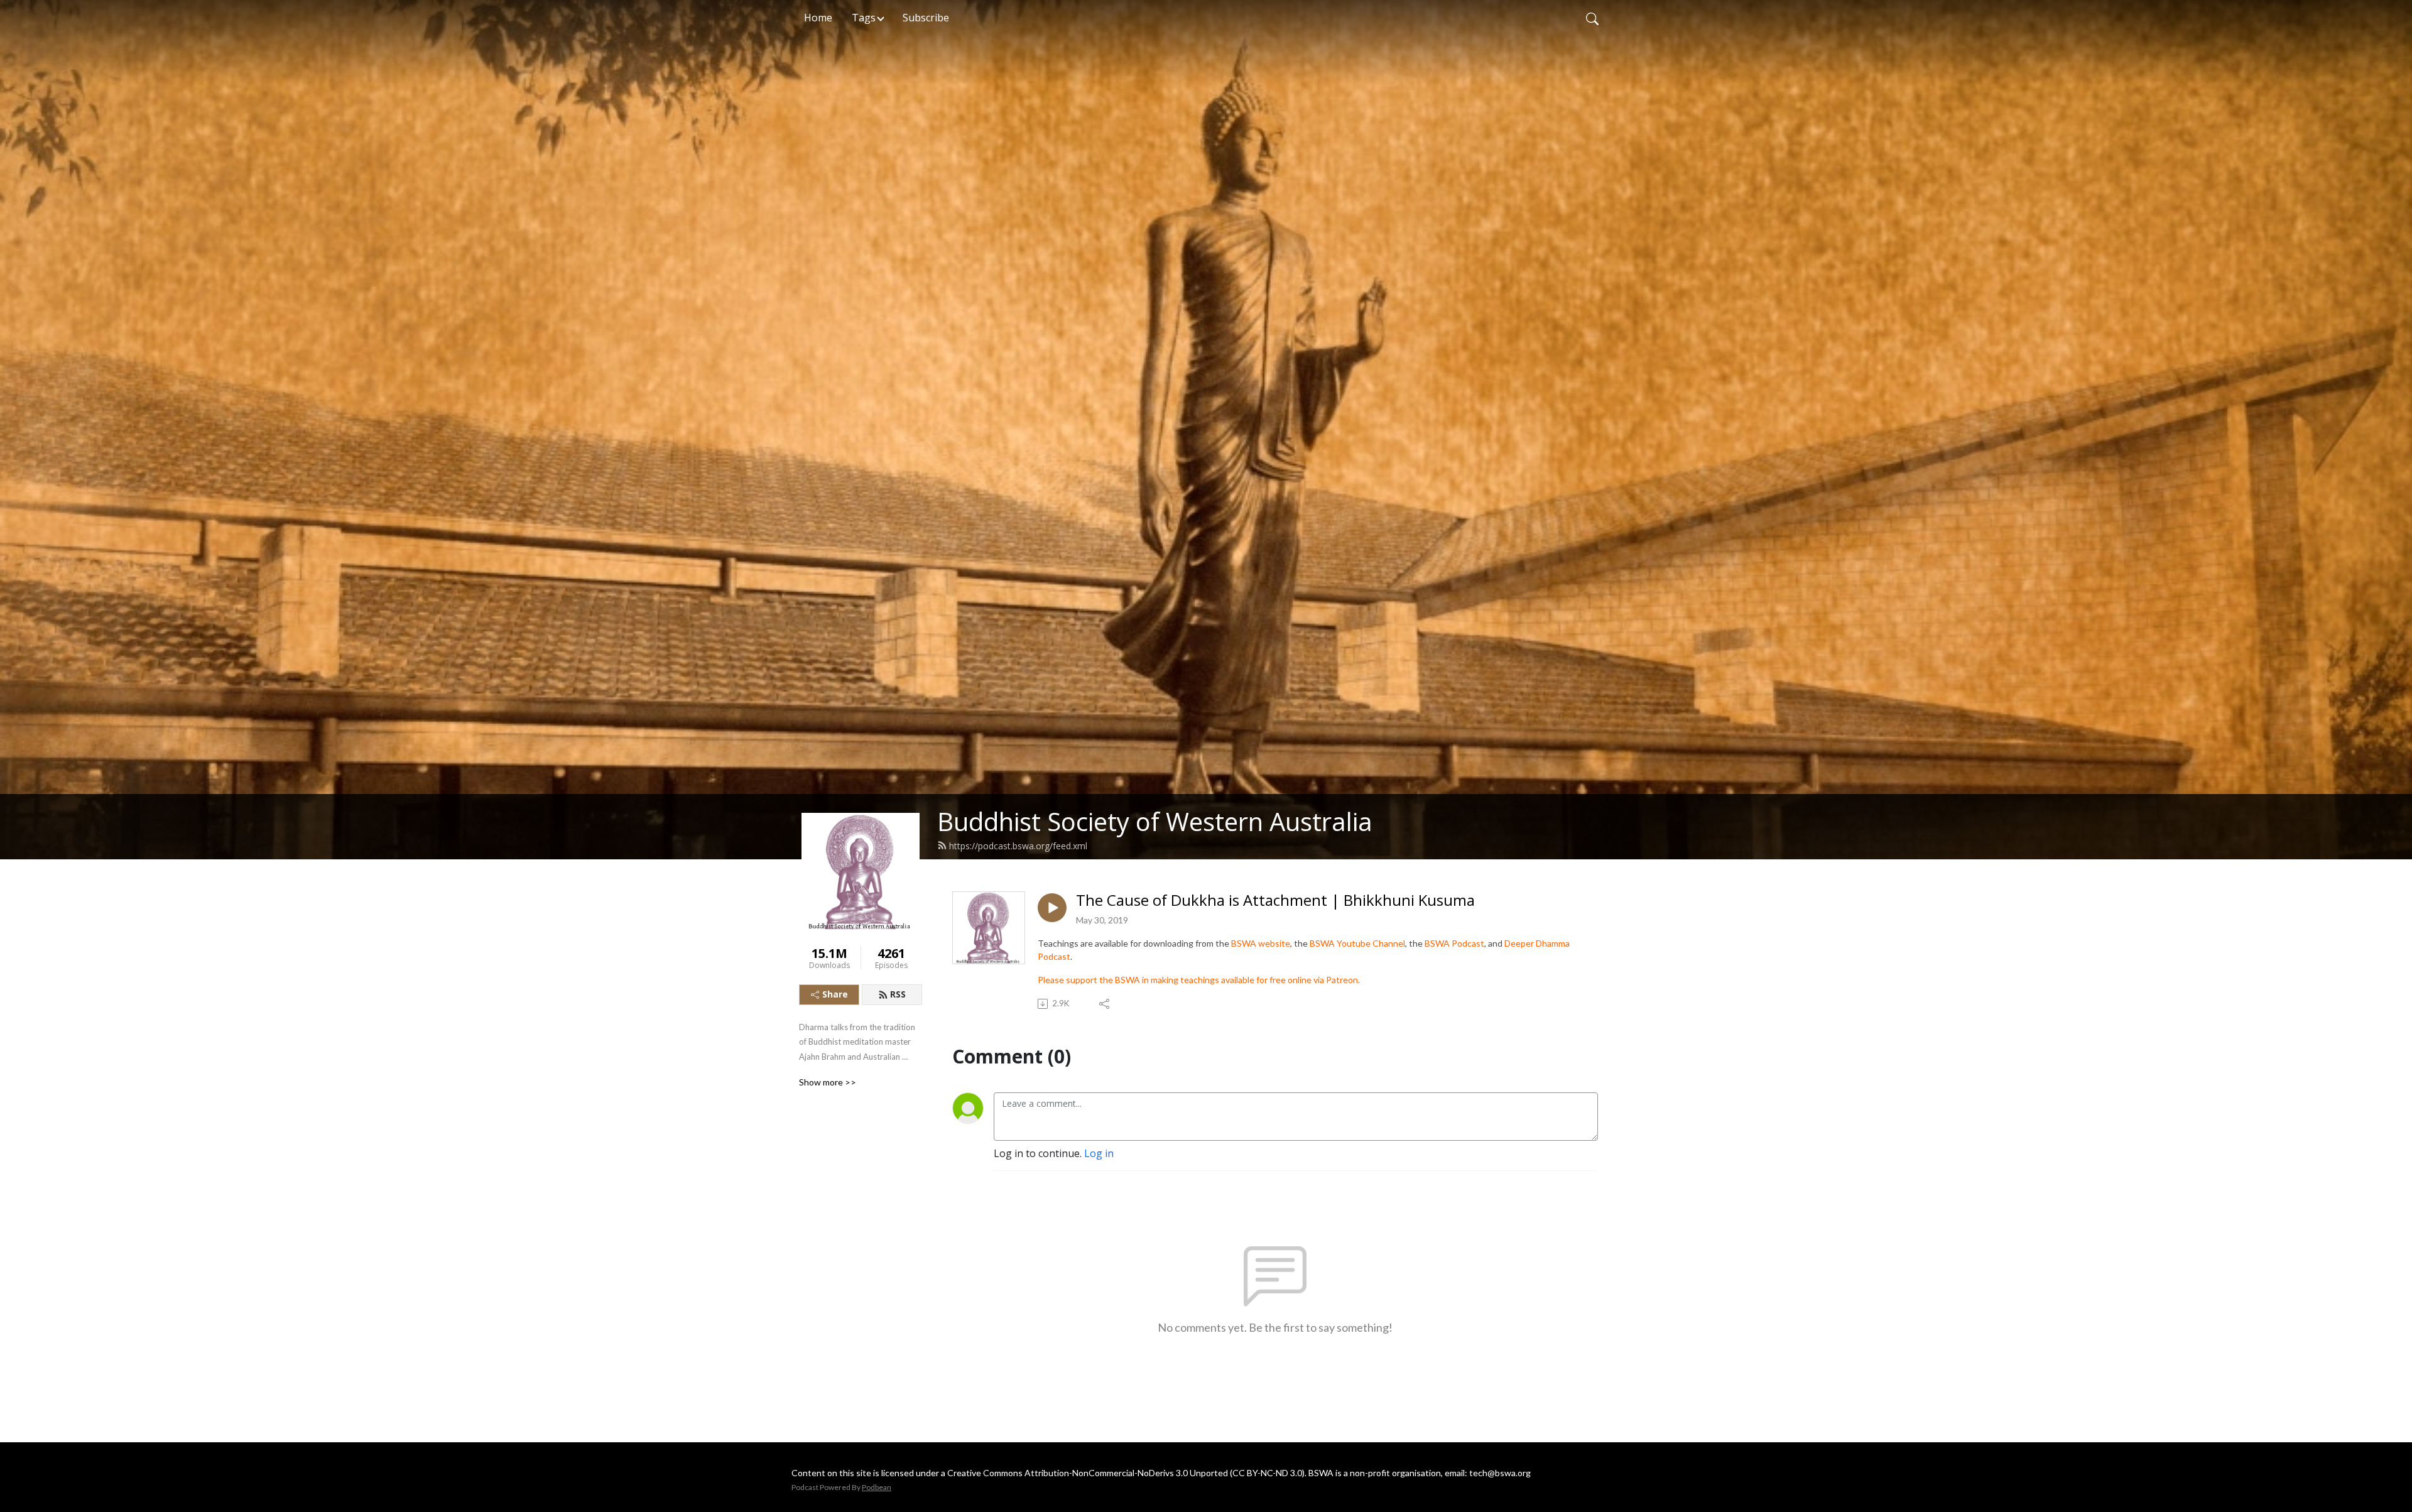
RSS (898, 994)
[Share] (1105, 1004)
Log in (1099, 1153)
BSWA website (1261, 943)
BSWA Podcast (1454, 943)
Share (835, 994)
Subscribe (926, 18)
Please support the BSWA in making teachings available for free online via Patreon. (1199, 980)
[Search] (1592, 18)
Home (818, 18)
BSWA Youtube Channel (1357, 943)
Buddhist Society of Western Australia (1155, 821)
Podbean (877, 1487)
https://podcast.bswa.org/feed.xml (1018, 846)
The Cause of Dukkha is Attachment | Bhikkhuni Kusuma (1275, 900)
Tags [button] (864, 18)
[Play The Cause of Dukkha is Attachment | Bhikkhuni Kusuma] (1052, 908)
